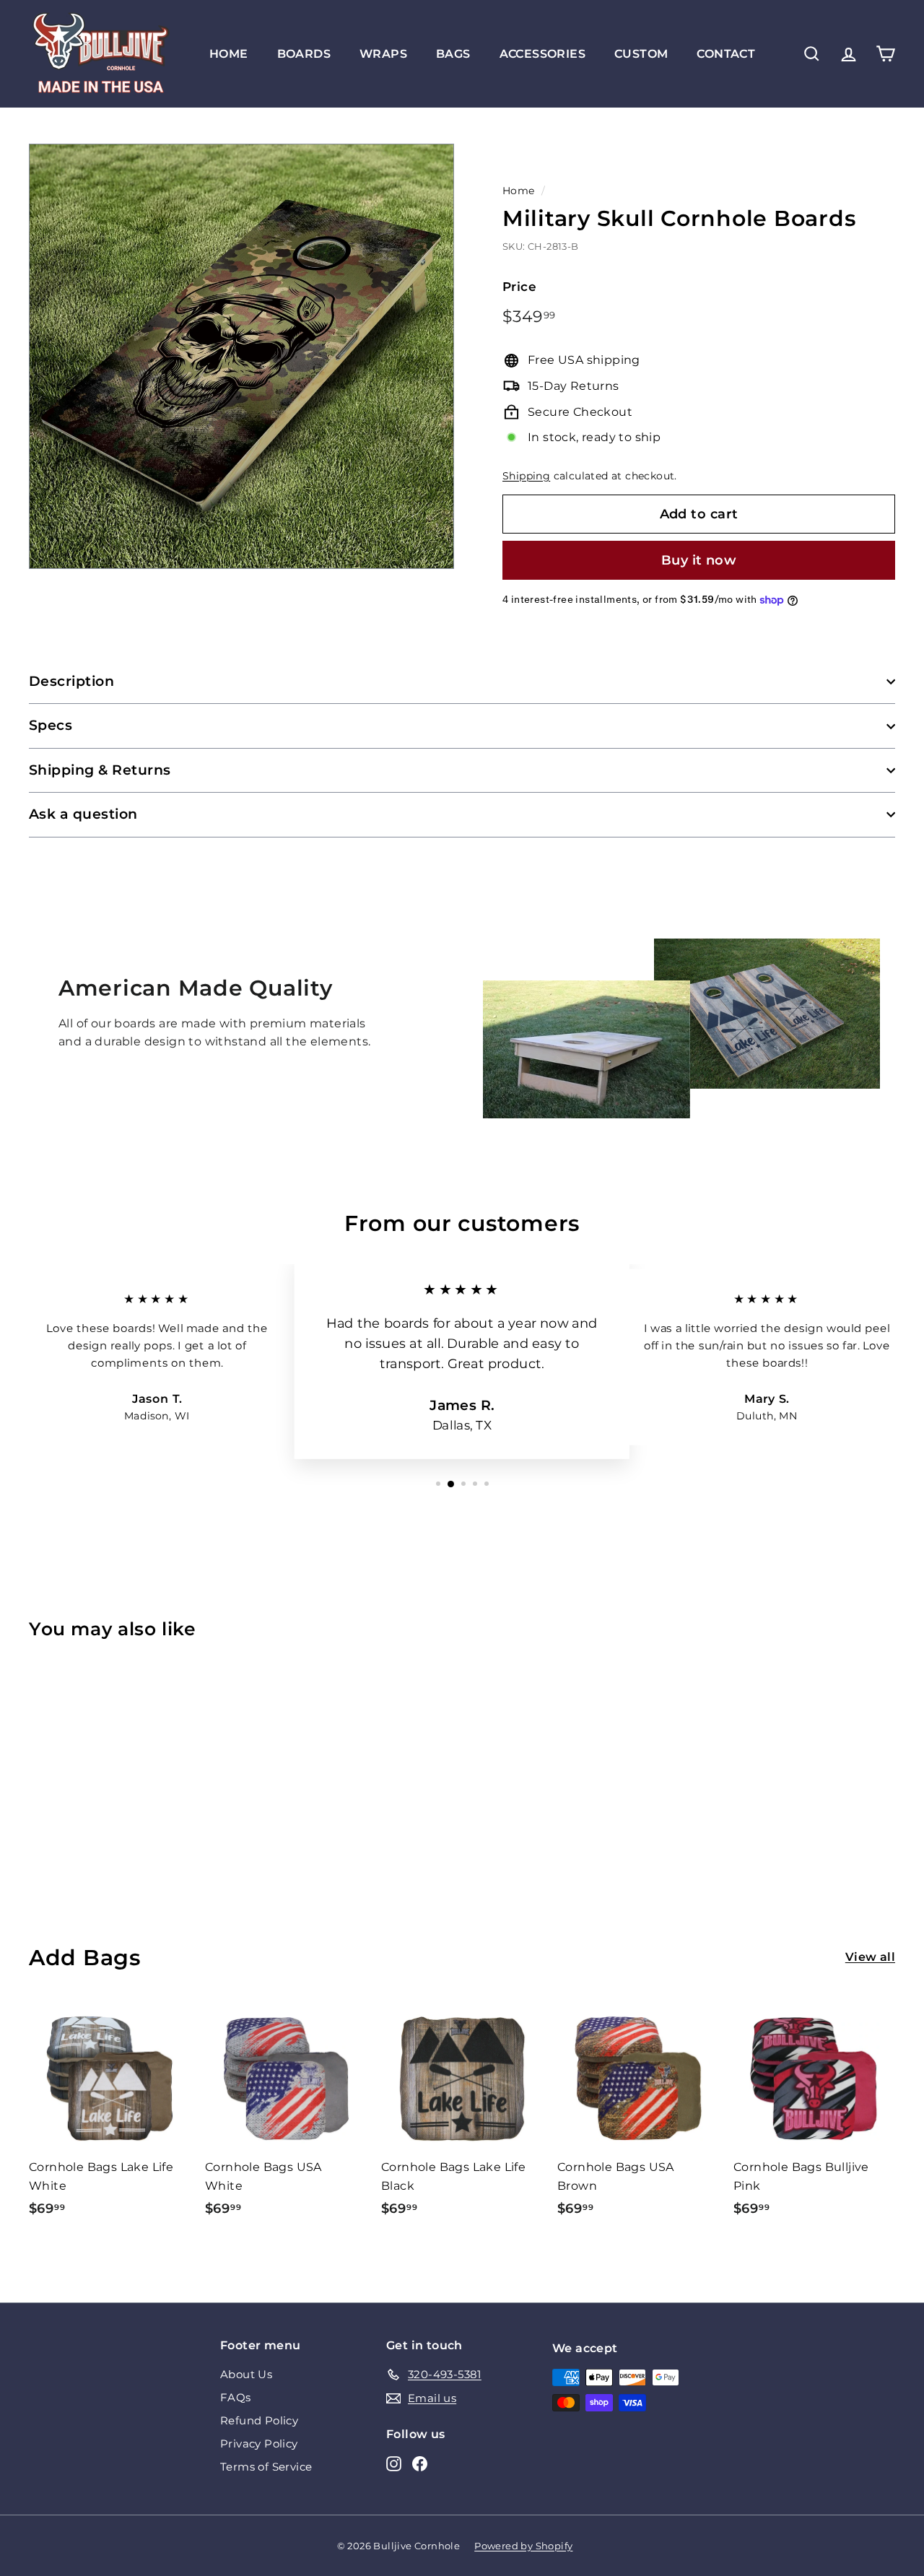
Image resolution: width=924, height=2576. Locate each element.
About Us (246, 2374)
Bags (453, 54)
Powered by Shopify (523, 2546)
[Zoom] (241, 356)
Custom (641, 54)
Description (71, 681)
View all (870, 1957)
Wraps (383, 54)
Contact (726, 54)
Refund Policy (259, 2420)
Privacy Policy (259, 2444)
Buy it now (699, 560)
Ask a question (83, 814)
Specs (51, 725)
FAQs (236, 2397)
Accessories (542, 54)
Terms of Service (266, 2467)
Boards (304, 54)
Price (519, 287)
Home (229, 54)
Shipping (526, 476)
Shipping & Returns (100, 770)
